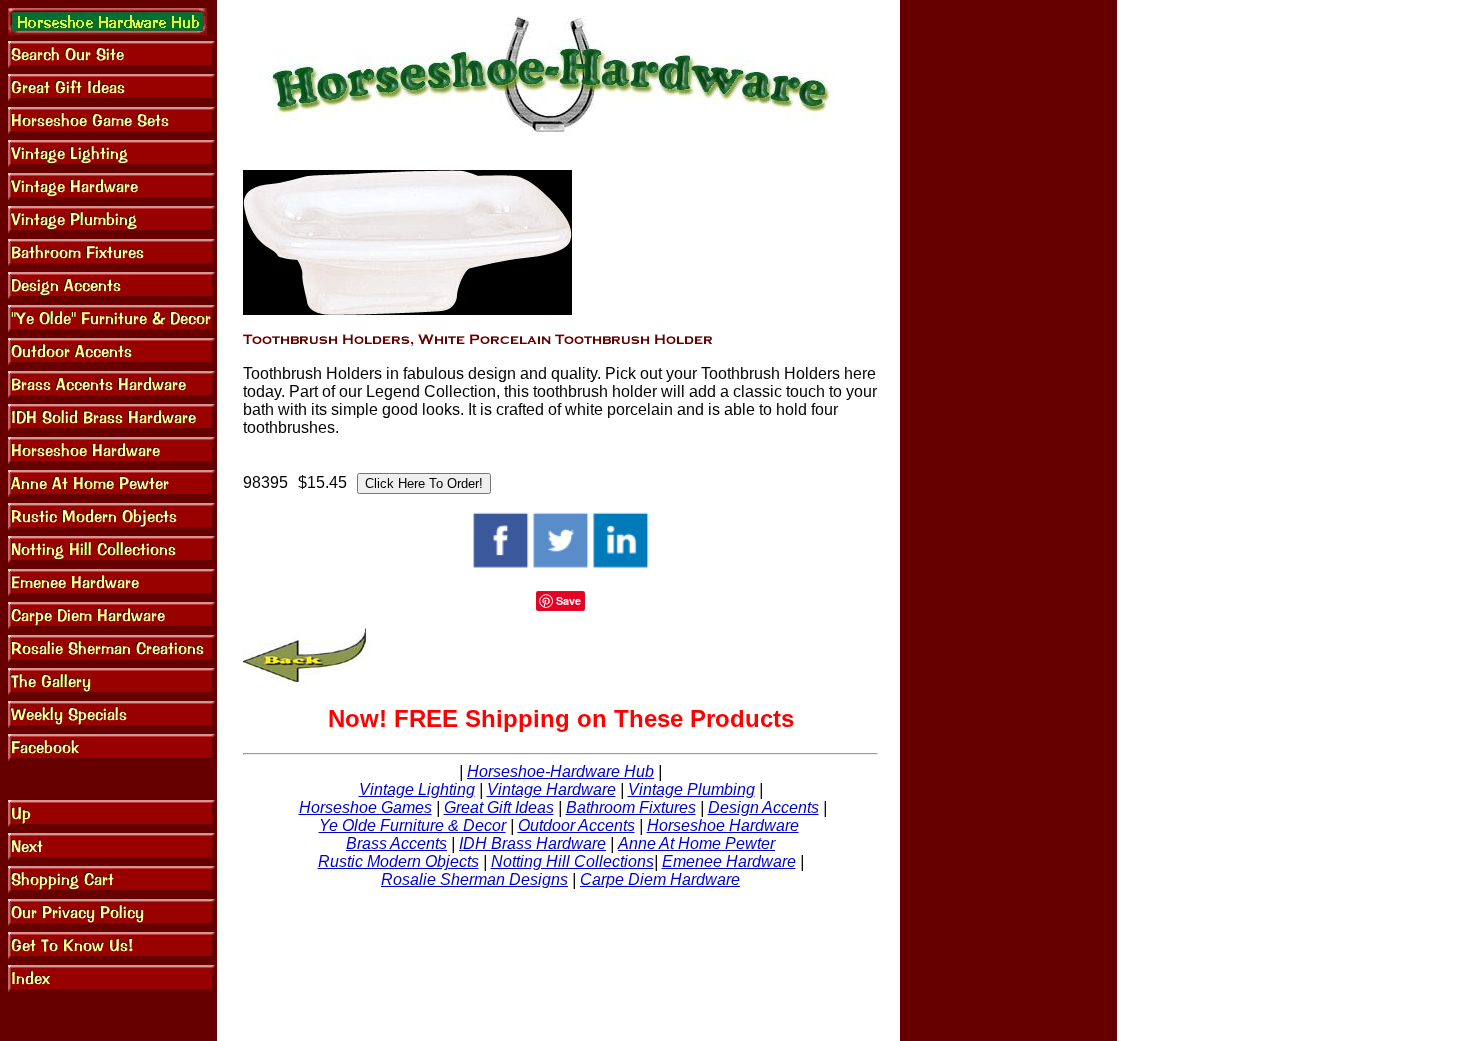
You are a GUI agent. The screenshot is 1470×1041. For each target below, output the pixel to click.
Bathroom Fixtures (631, 807)
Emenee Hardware (729, 861)
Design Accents (763, 807)
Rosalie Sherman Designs (474, 879)
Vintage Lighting (417, 789)
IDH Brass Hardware (532, 843)
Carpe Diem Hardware (660, 879)
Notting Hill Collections (572, 861)
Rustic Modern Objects (398, 861)
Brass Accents (396, 843)
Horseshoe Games (365, 807)
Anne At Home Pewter (696, 843)
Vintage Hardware (551, 789)
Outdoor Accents (576, 825)
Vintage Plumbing (691, 789)
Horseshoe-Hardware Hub (560, 771)
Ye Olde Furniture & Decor (412, 825)
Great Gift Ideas (499, 807)
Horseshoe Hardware (723, 825)
